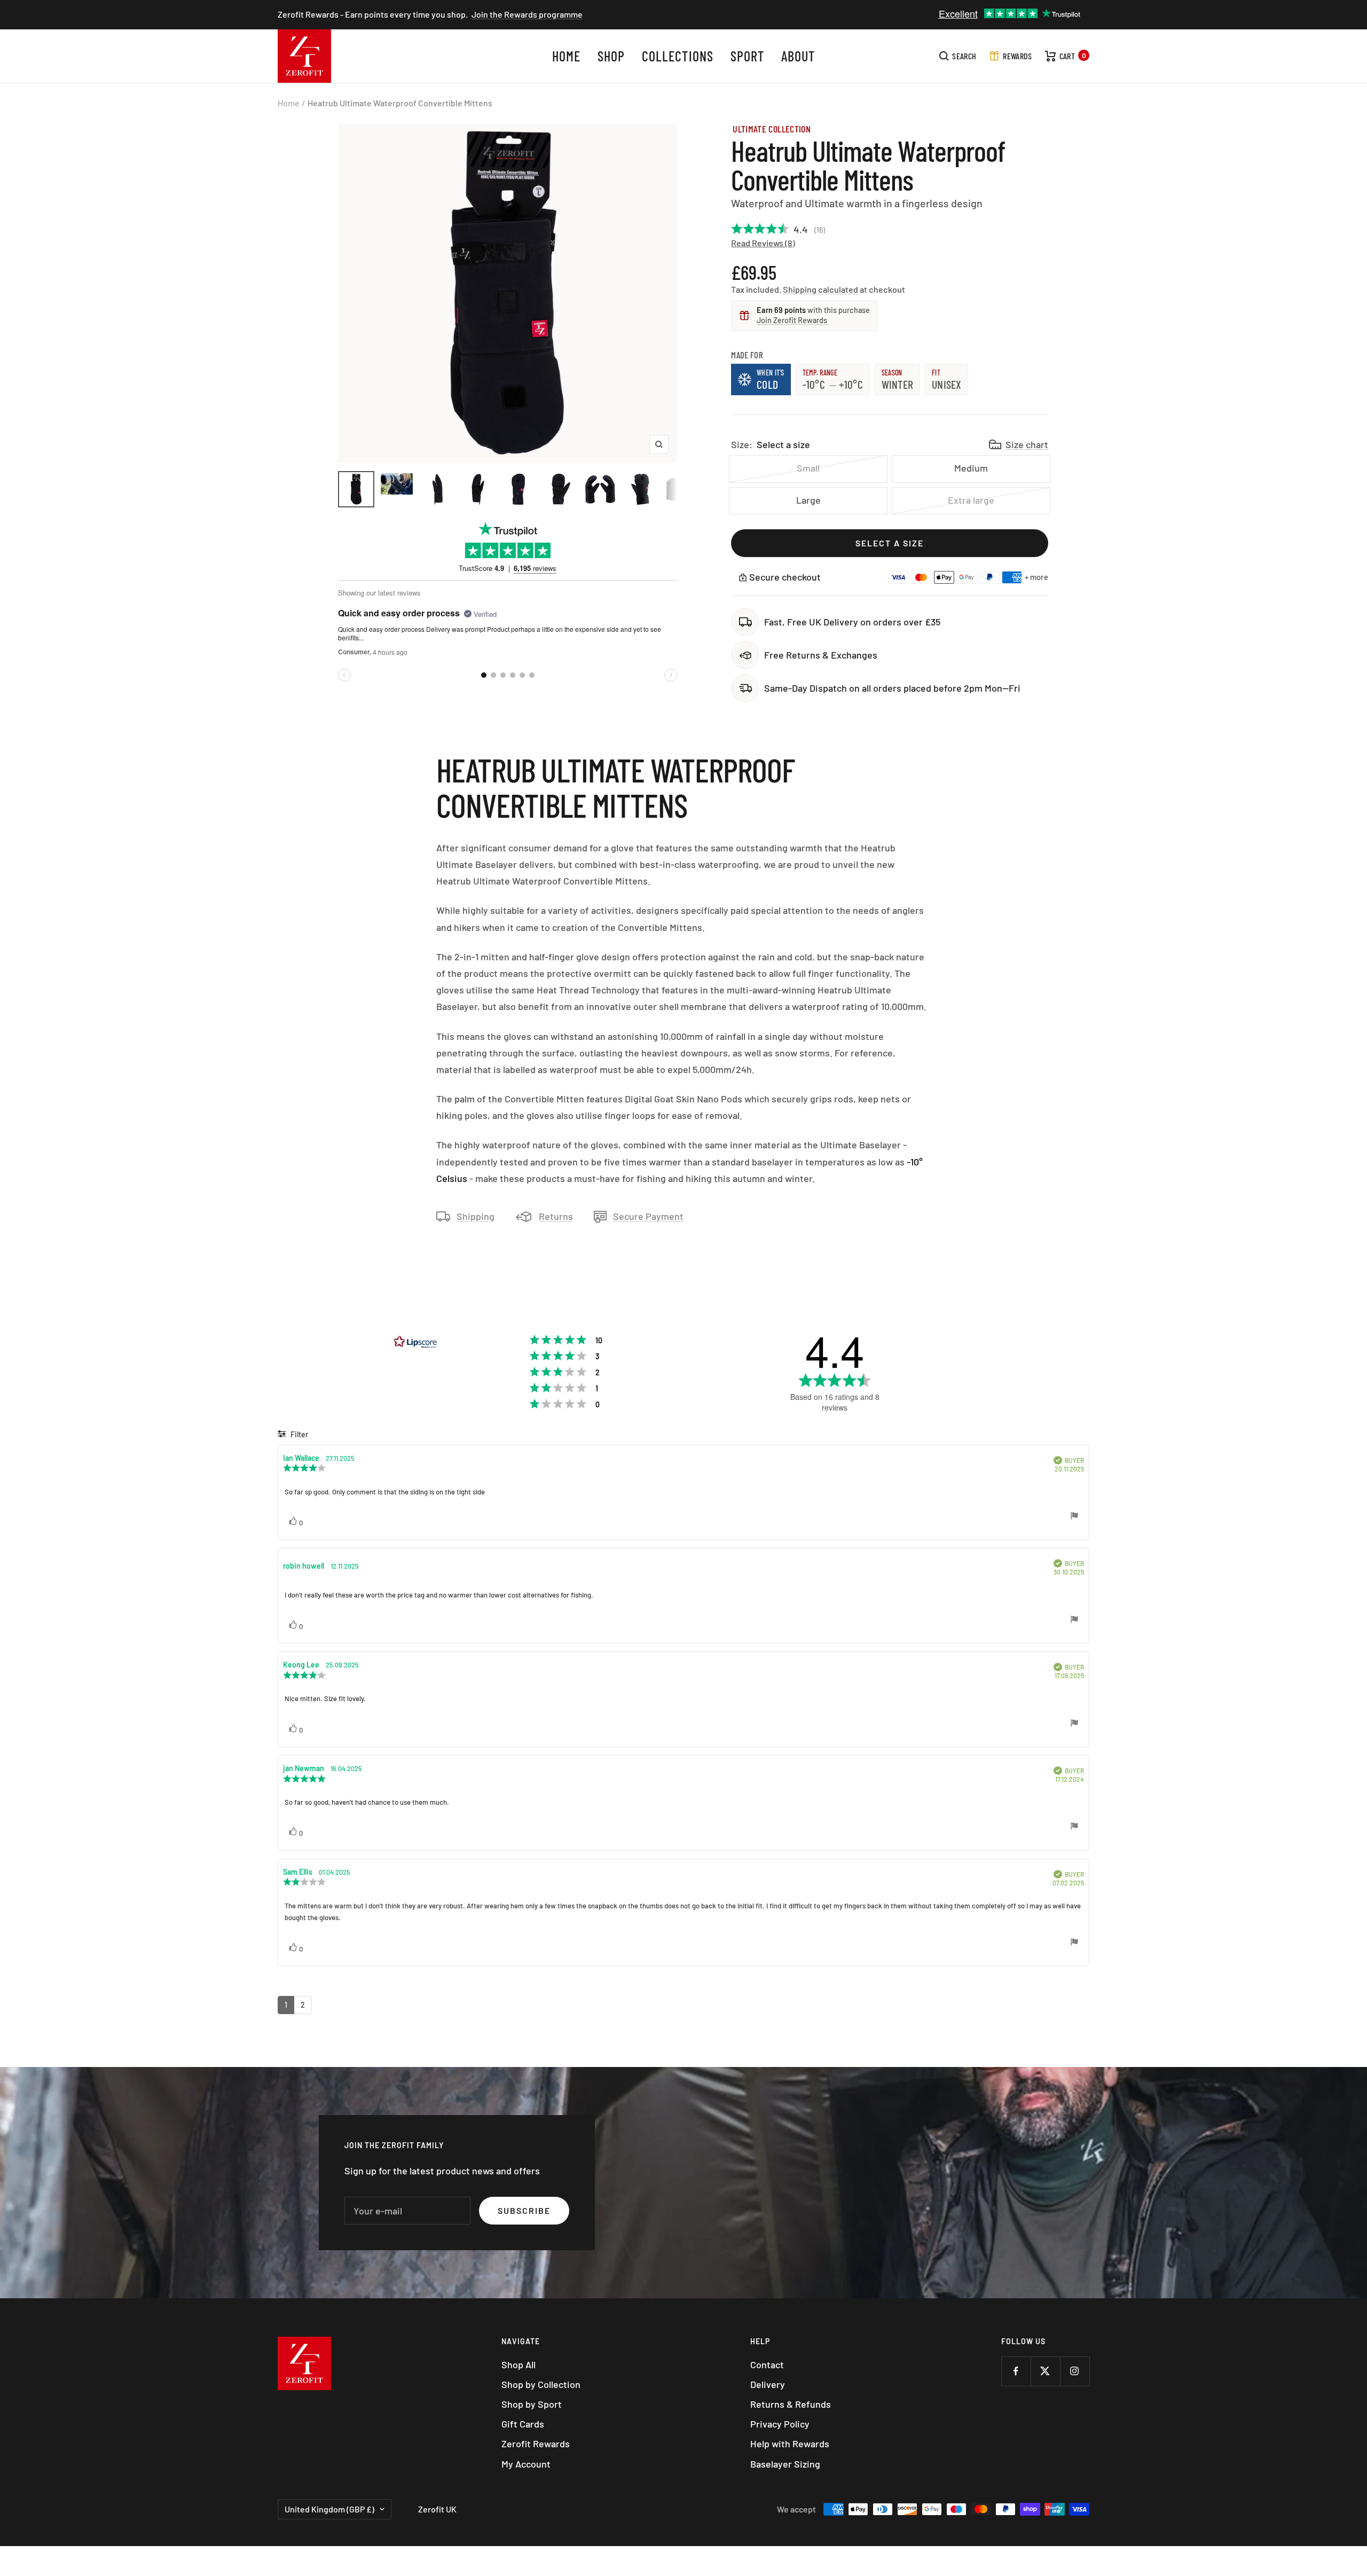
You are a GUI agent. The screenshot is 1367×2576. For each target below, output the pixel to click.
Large (808, 500)
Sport (747, 56)
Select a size (890, 543)
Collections (677, 56)
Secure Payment (648, 1216)
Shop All (518, 2364)
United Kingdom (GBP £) (329, 2509)
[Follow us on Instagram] (1075, 2371)
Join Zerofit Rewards (792, 320)
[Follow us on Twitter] (1045, 2371)
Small (808, 468)
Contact (767, 2364)
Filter (298, 1434)
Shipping (476, 1216)
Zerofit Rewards (536, 2444)
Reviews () (773, 243)
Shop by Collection (541, 2384)
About (798, 56)
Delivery (768, 2384)
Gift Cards (523, 2424)
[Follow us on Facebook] (1016, 2371)
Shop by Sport (532, 2404)
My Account (526, 2464)
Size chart (1027, 444)
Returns (556, 1216)
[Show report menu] (1074, 1517)
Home (566, 56)
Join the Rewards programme (527, 14)
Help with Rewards (790, 2444)
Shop (611, 56)
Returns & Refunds (791, 2404)
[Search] (958, 56)
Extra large (971, 500)
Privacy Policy (780, 2424)
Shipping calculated (820, 289)
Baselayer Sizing (785, 2464)
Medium (971, 468)
